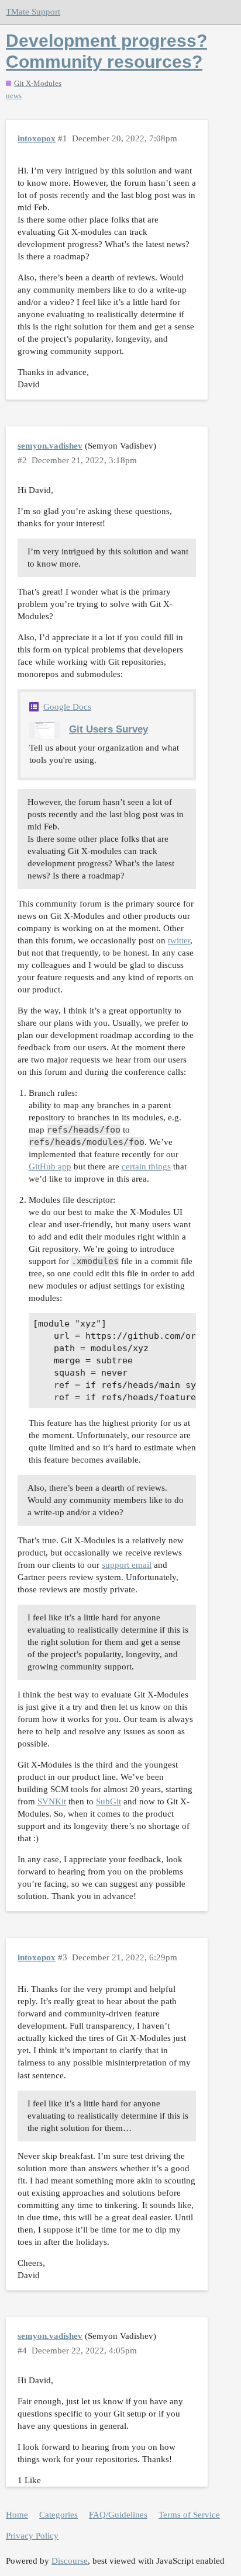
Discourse (70, 2561)
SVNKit (52, 1801)
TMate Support (33, 12)
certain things (146, 1167)
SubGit (109, 1801)
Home (17, 2515)
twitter (179, 940)
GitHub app (50, 1167)
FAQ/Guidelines (118, 2515)
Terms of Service (189, 2515)
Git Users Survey (109, 729)
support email (127, 1565)
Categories (58, 2515)
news (14, 96)
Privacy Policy (32, 2536)
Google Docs (67, 707)
